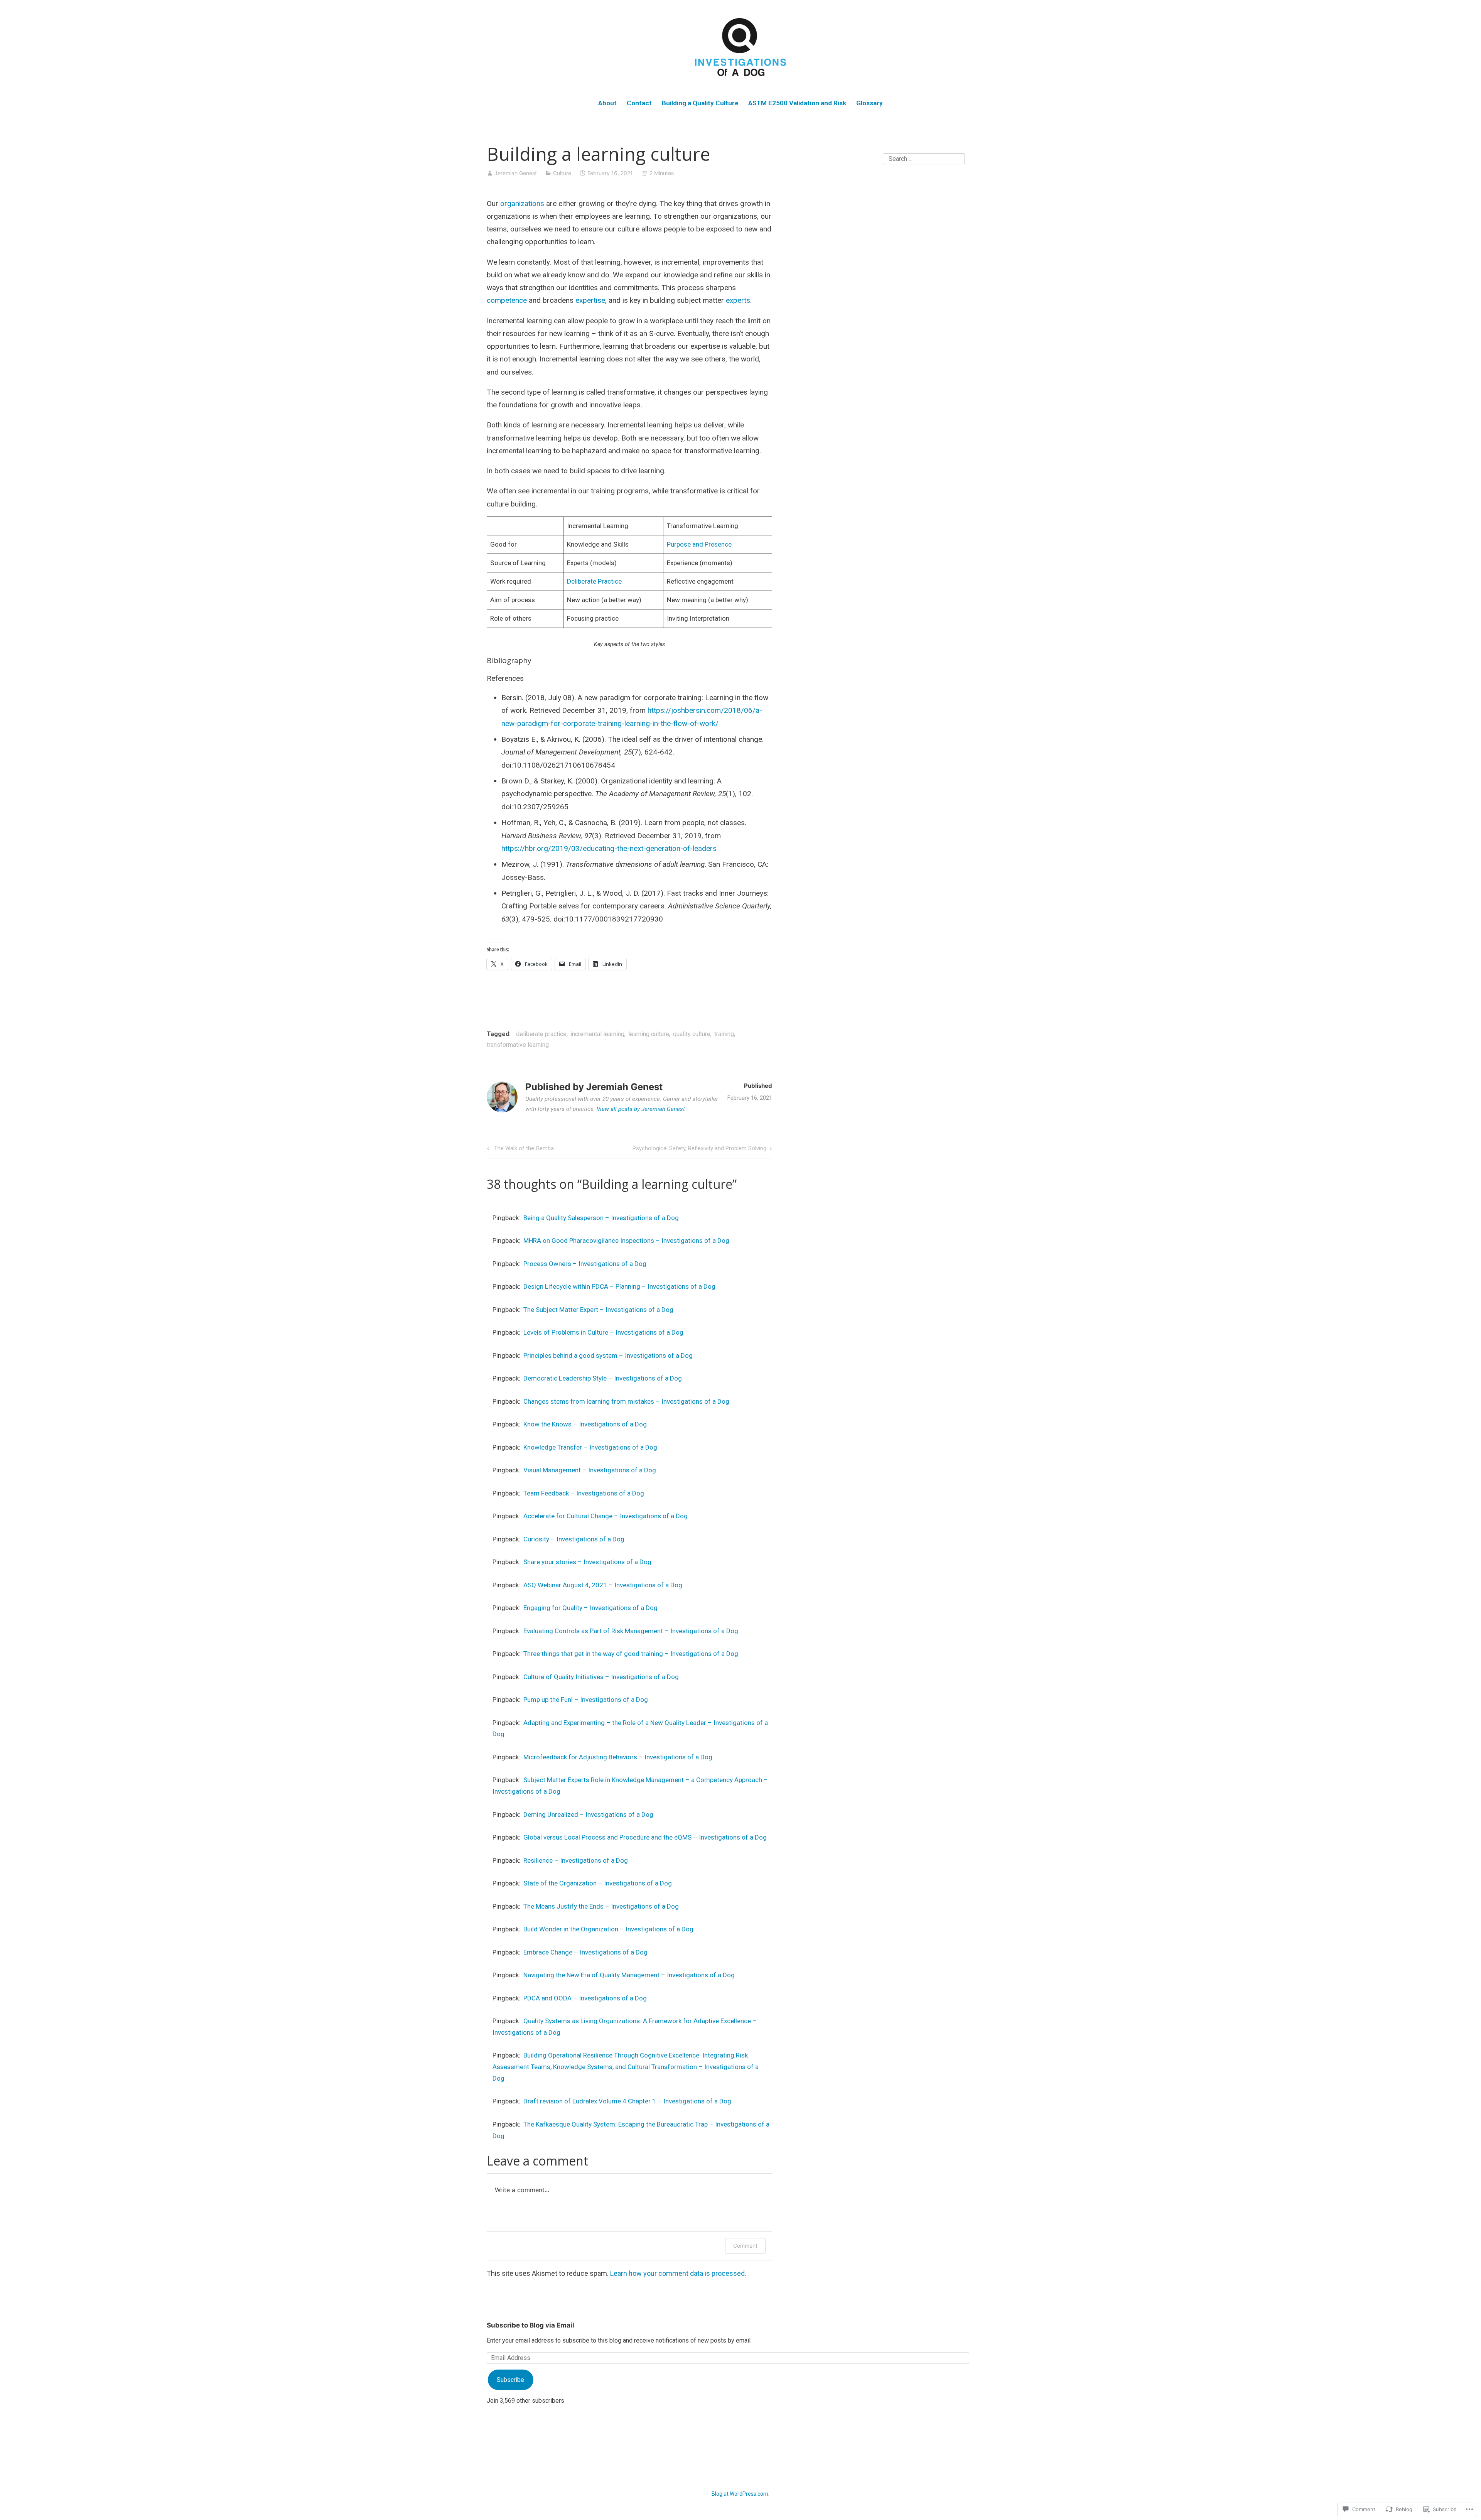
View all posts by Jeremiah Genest (641, 1109)
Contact (639, 103)
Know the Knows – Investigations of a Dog (585, 1424)
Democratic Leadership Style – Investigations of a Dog (603, 1378)
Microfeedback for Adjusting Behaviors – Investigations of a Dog (618, 1757)
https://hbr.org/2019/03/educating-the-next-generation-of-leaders (609, 848)
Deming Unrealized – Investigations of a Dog (588, 1814)
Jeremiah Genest (516, 173)
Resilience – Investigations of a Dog (576, 1860)
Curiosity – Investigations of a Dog (574, 1539)
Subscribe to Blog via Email (530, 2325)
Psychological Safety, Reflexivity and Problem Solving (699, 1150)
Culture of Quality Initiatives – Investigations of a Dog (601, 1677)
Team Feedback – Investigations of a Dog (584, 1493)
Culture (562, 173)
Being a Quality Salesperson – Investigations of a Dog (601, 1218)
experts (738, 300)
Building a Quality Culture (700, 103)
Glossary (870, 103)
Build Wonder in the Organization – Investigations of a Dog (608, 1929)
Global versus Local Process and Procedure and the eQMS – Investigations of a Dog (645, 1837)
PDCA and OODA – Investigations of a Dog (585, 1998)
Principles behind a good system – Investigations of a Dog (608, 1355)
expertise (590, 300)
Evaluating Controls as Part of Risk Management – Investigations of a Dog (631, 1631)
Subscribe (510, 2380)
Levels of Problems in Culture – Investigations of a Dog (603, 1332)
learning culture (649, 1034)
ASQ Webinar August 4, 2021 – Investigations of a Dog (603, 1585)
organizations (523, 203)
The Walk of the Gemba (519, 1150)
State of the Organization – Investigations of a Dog (598, 1883)
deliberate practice (541, 1034)
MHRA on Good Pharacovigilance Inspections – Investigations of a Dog (626, 1241)
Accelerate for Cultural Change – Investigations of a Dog (606, 1516)
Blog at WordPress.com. (740, 2494)
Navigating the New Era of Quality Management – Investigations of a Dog (629, 1975)
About (607, 103)
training (724, 1034)
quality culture (692, 1034)
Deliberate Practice (594, 581)
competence (508, 300)
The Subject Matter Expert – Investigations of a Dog (598, 1310)
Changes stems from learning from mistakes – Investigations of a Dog (626, 1401)
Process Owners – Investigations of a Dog (585, 1264)
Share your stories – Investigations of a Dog (587, 1562)
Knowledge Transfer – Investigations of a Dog (590, 1447)
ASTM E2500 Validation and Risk (797, 103)
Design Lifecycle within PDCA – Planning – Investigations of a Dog (619, 1286)
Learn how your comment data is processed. (678, 2273)
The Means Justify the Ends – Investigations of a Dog (601, 1906)
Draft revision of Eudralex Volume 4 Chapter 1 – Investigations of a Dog (627, 2101)
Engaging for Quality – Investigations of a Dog (590, 1608)
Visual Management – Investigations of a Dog (590, 1470)
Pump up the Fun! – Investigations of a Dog (586, 1700)
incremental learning (597, 1034)
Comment (745, 2246)
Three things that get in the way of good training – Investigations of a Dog (631, 1654)
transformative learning (518, 1045)
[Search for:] (924, 158)
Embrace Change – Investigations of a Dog (585, 1952)
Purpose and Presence (699, 544)
